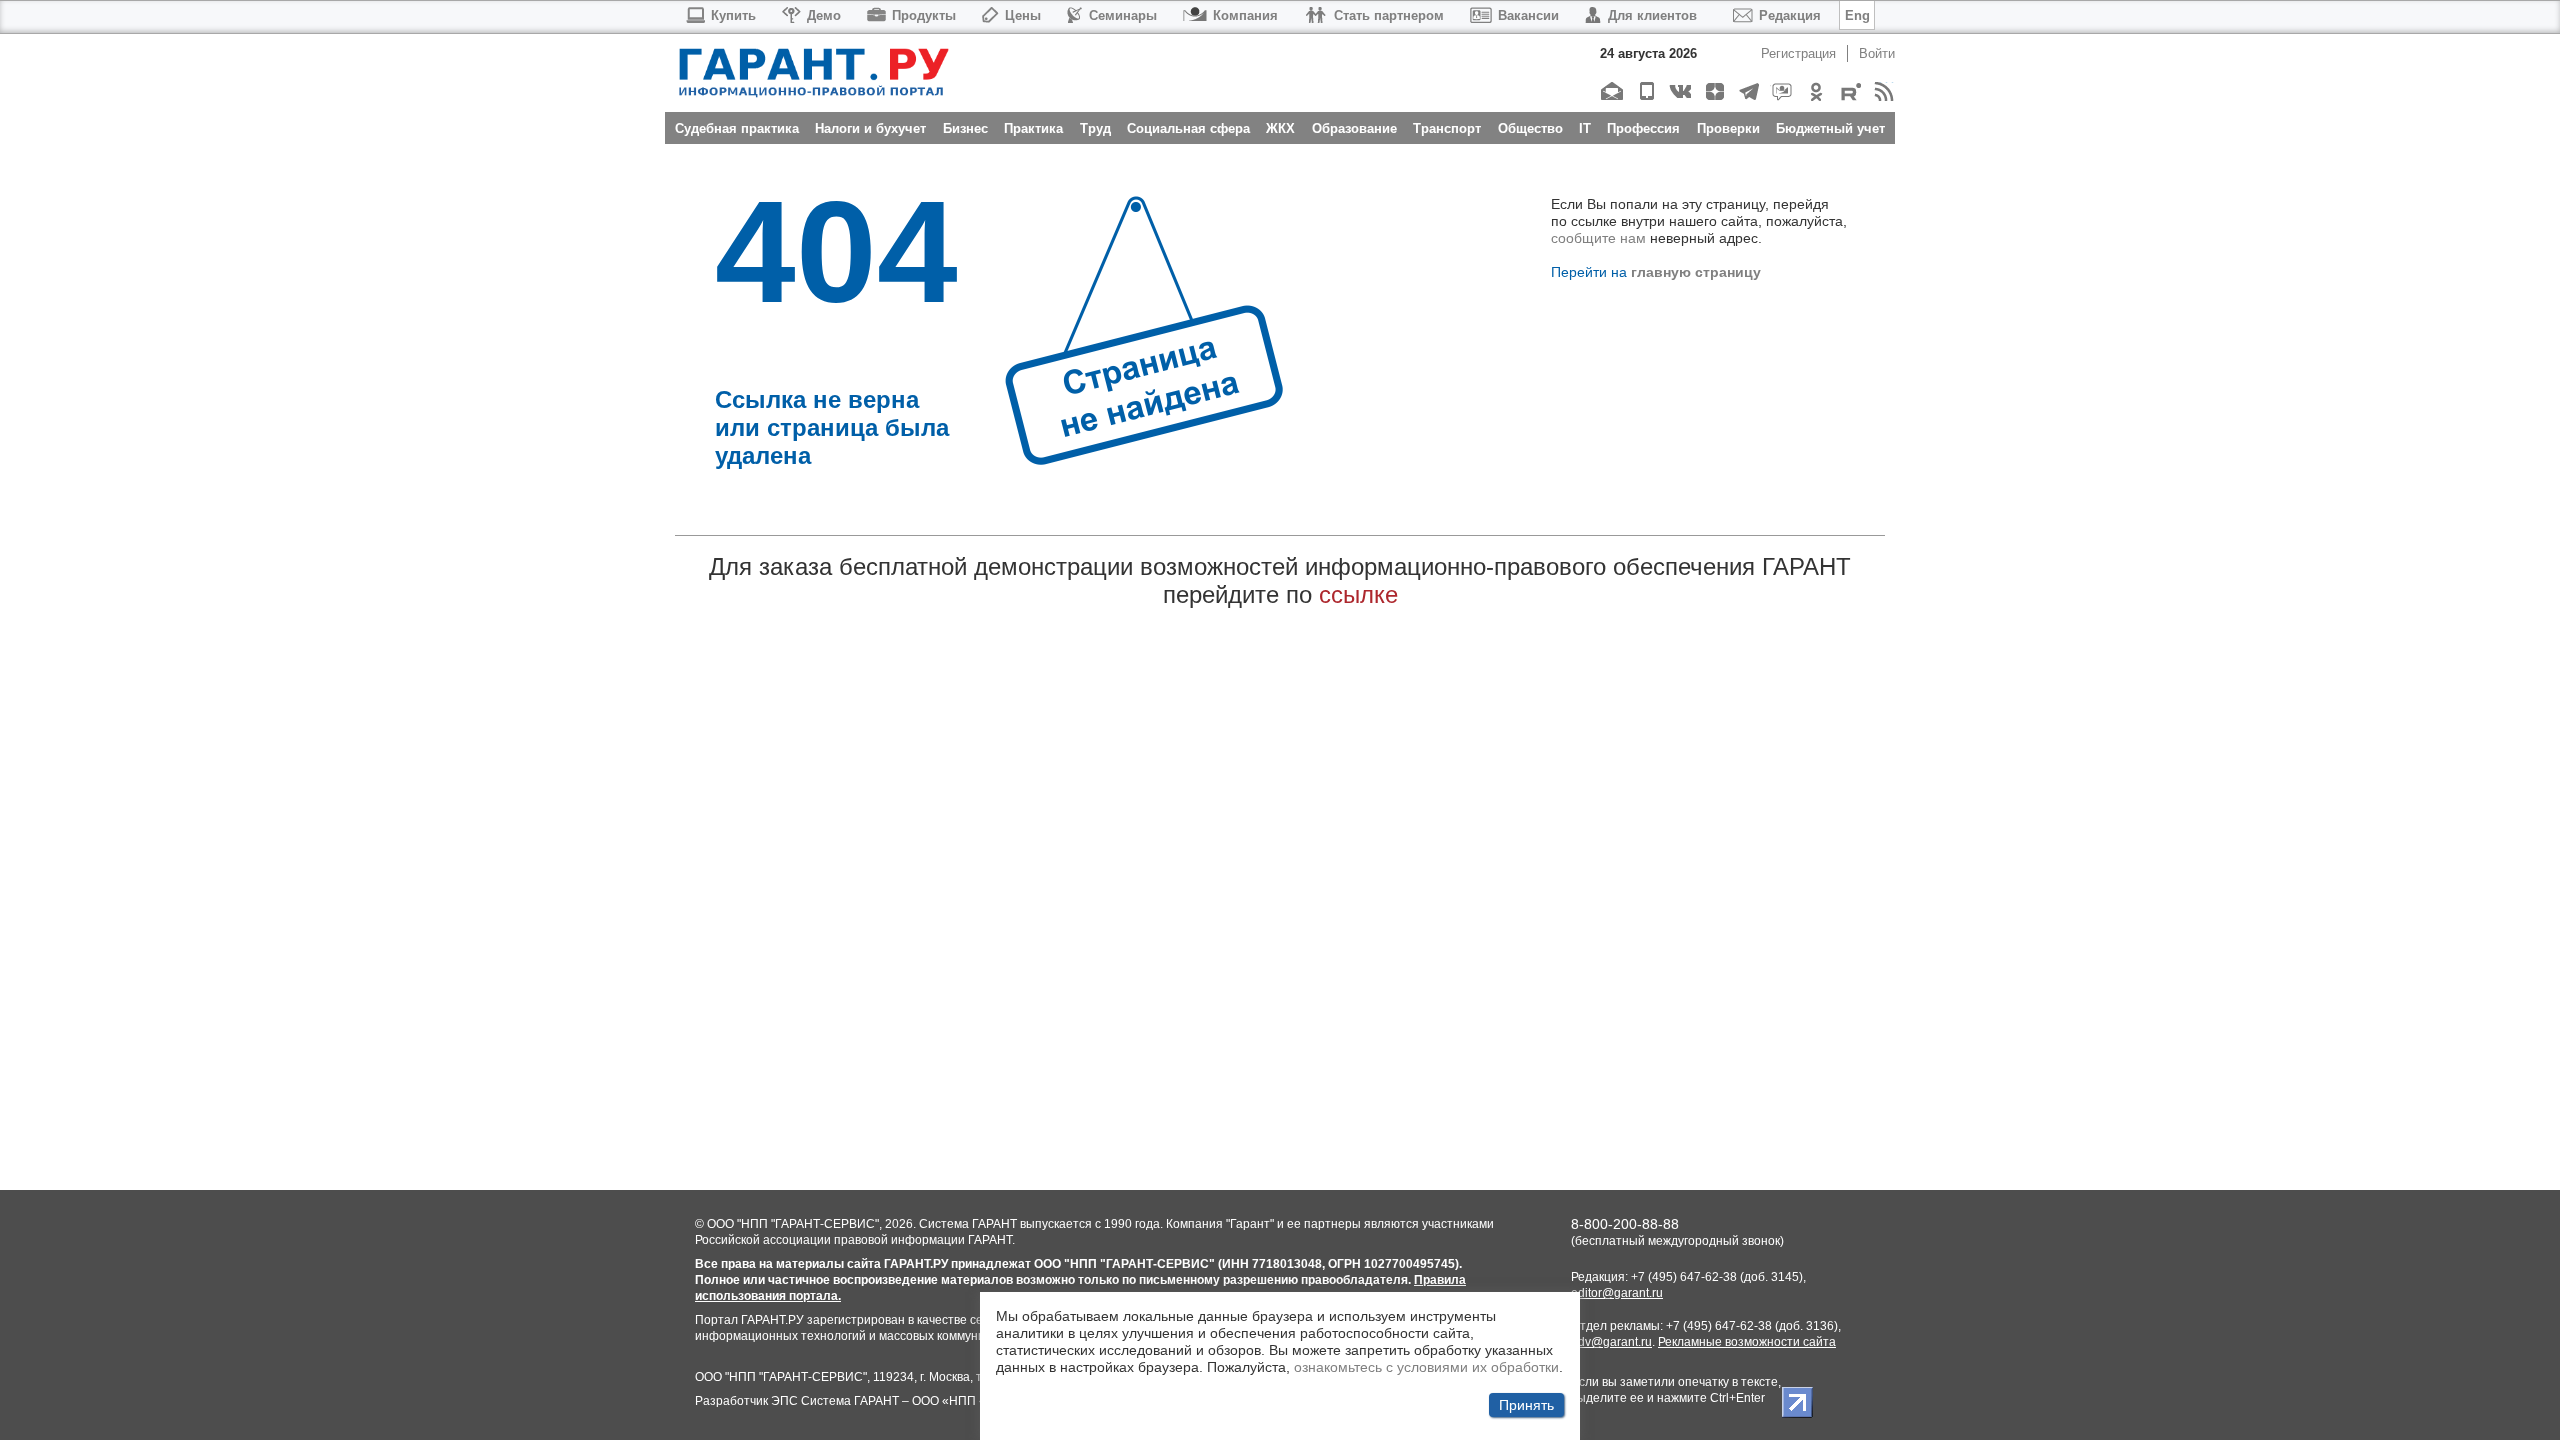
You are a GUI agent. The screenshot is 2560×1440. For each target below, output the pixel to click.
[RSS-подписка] (1883, 91)
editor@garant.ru (1617, 1293)
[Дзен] (1713, 91)
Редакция (1790, 15)
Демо (824, 15)
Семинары (1123, 15)
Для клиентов (1652, 15)
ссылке (1358, 594)
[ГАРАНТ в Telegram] (1747, 91)
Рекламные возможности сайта (1747, 1342)
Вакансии (1528, 15)
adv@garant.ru (1611, 1342)
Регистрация (1798, 53)
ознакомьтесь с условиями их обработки (1426, 1367)
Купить (733, 15)
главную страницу (1696, 272)
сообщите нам (1598, 238)
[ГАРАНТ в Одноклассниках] (1815, 91)
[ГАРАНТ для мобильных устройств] (1645, 91)
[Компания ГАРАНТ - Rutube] (1849, 91)
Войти (1877, 53)
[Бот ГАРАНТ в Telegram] (1781, 91)
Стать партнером (1389, 15)
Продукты (924, 15)
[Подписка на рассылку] (1611, 91)
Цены (1023, 15)
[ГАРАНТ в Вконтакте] (1679, 91)
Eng (1857, 15)
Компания (1245, 15)
